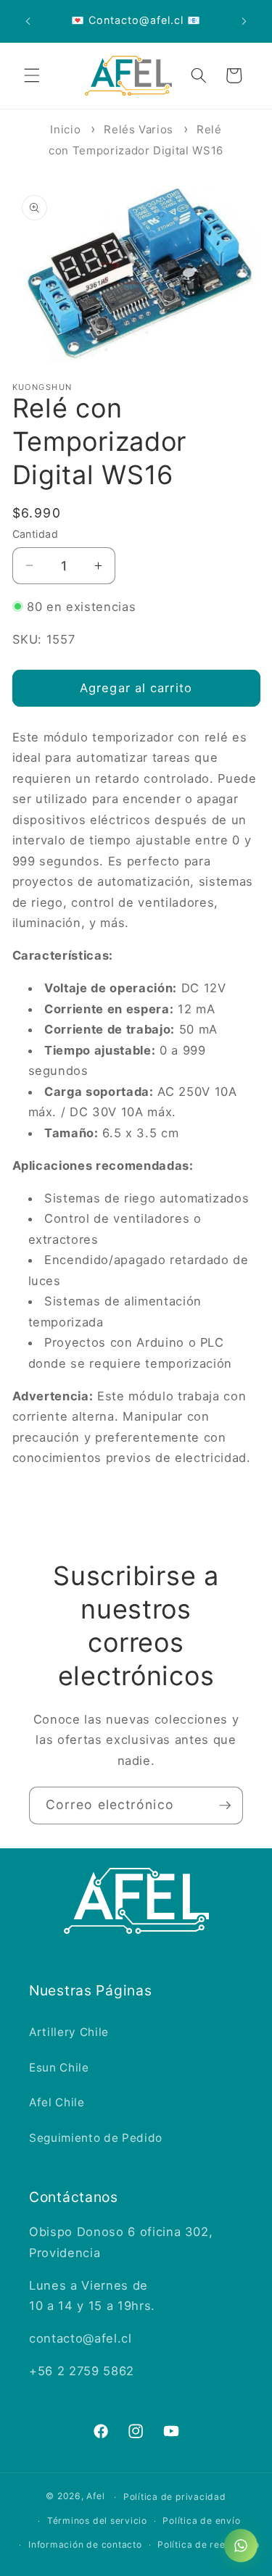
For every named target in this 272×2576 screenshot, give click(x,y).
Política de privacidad (175, 2497)
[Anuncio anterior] (28, 21)
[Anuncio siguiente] (244, 21)
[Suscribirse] (225, 1806)
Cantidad (36, 534)
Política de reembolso (208, 2544)
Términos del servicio (97, 2521)
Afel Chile (57, 2102)
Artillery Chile (69, 2032)
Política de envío (201, 2521)
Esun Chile (59, 2068)
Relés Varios (139, 129)
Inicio (65, 129)
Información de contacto (85, 2544)
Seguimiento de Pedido (96, 2138)
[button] (32, 75)
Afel (95, 2497)
